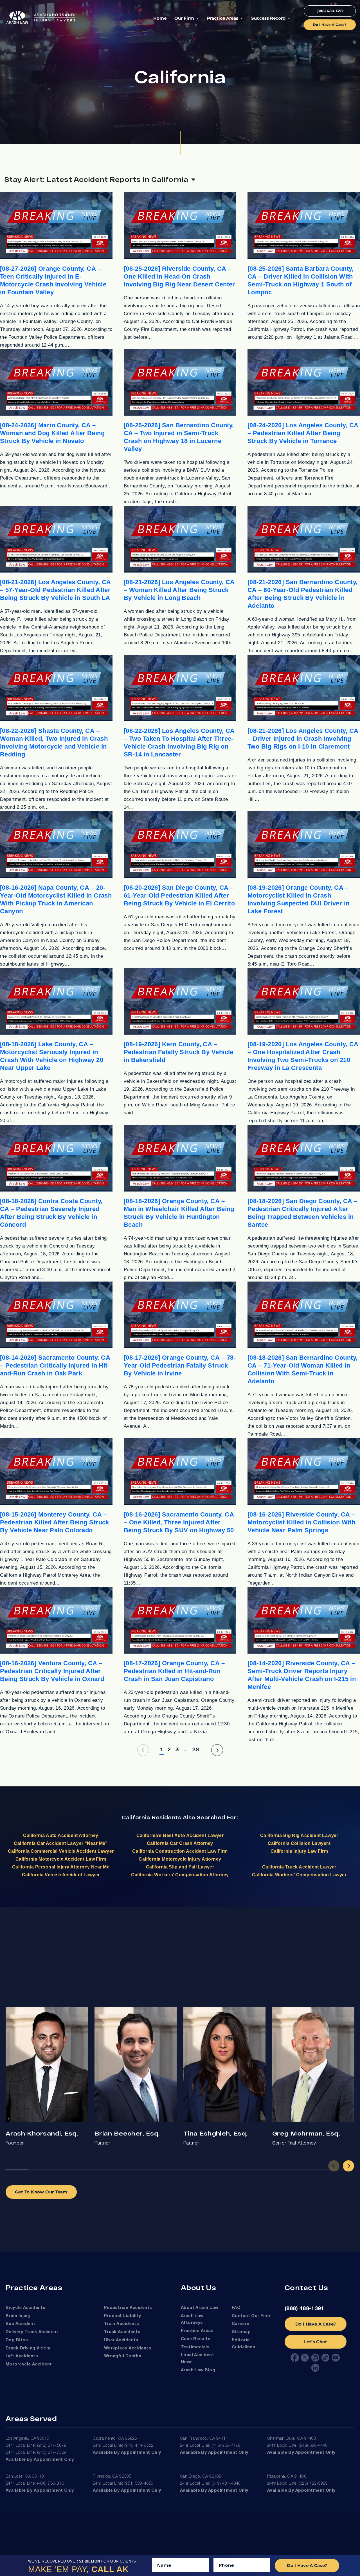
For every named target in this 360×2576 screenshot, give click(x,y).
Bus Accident (20, 2324)
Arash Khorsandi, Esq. (42, 2133)
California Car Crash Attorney (180, 1843)
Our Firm (184, 18)
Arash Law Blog (198, 2370)
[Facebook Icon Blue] (295, 2358)
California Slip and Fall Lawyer (180, 1867)
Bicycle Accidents (26, 2308)
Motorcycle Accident (29, 2364)
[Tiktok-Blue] (325, 2358)
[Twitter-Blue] (305, 2358)
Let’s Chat (316, 2342)
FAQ (236, 2308)
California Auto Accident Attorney (61, 1835)
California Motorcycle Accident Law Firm (61, 1859)
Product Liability (123, 2316)
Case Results (196, 2339)
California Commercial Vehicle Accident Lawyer (61, 1851)
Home (160, 18)
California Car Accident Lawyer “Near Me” (61, 1843)
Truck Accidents (122, 2332)
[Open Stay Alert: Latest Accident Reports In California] (193, 179)
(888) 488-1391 (304, 2309)
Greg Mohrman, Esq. (306, 2133)
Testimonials (195, 2347)
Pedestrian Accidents (128, 2308)
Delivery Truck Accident (32, 2332)
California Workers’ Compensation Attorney (180, 1875)
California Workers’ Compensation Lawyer (299, 1875)
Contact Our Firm (251, 2316)
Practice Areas (223, 18)
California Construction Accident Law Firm (180, 1851)
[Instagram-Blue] (315, 2358)
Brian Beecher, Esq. (127, 2133)
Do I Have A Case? (316, 2324)
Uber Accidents (121, 2340)
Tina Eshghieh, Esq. (215, 2133)
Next (348, 2166)
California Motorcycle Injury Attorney (180, 1859)
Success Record (268, 18)
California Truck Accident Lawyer (299, 1867)
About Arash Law (200, 2308)
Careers (240, 2324)
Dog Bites (17, 2340)
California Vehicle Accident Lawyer (61, 1875)
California (136, 1817)
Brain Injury (18, 2316)
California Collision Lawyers (299, 1843)
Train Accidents (122, 2324)
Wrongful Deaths (123, 2356)
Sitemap (241, 2332)
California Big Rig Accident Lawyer (299, 1835)
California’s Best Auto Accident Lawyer (180, 1835)
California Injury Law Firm (299, 1851)
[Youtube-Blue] (336, 2358)
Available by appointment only (40, 2460)
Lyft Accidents (22, 2356)
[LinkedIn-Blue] (315, 2368)
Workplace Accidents (128, 2348)
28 (196, 1749)
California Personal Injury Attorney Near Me (61, 1867)
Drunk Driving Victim (28, 2348)
